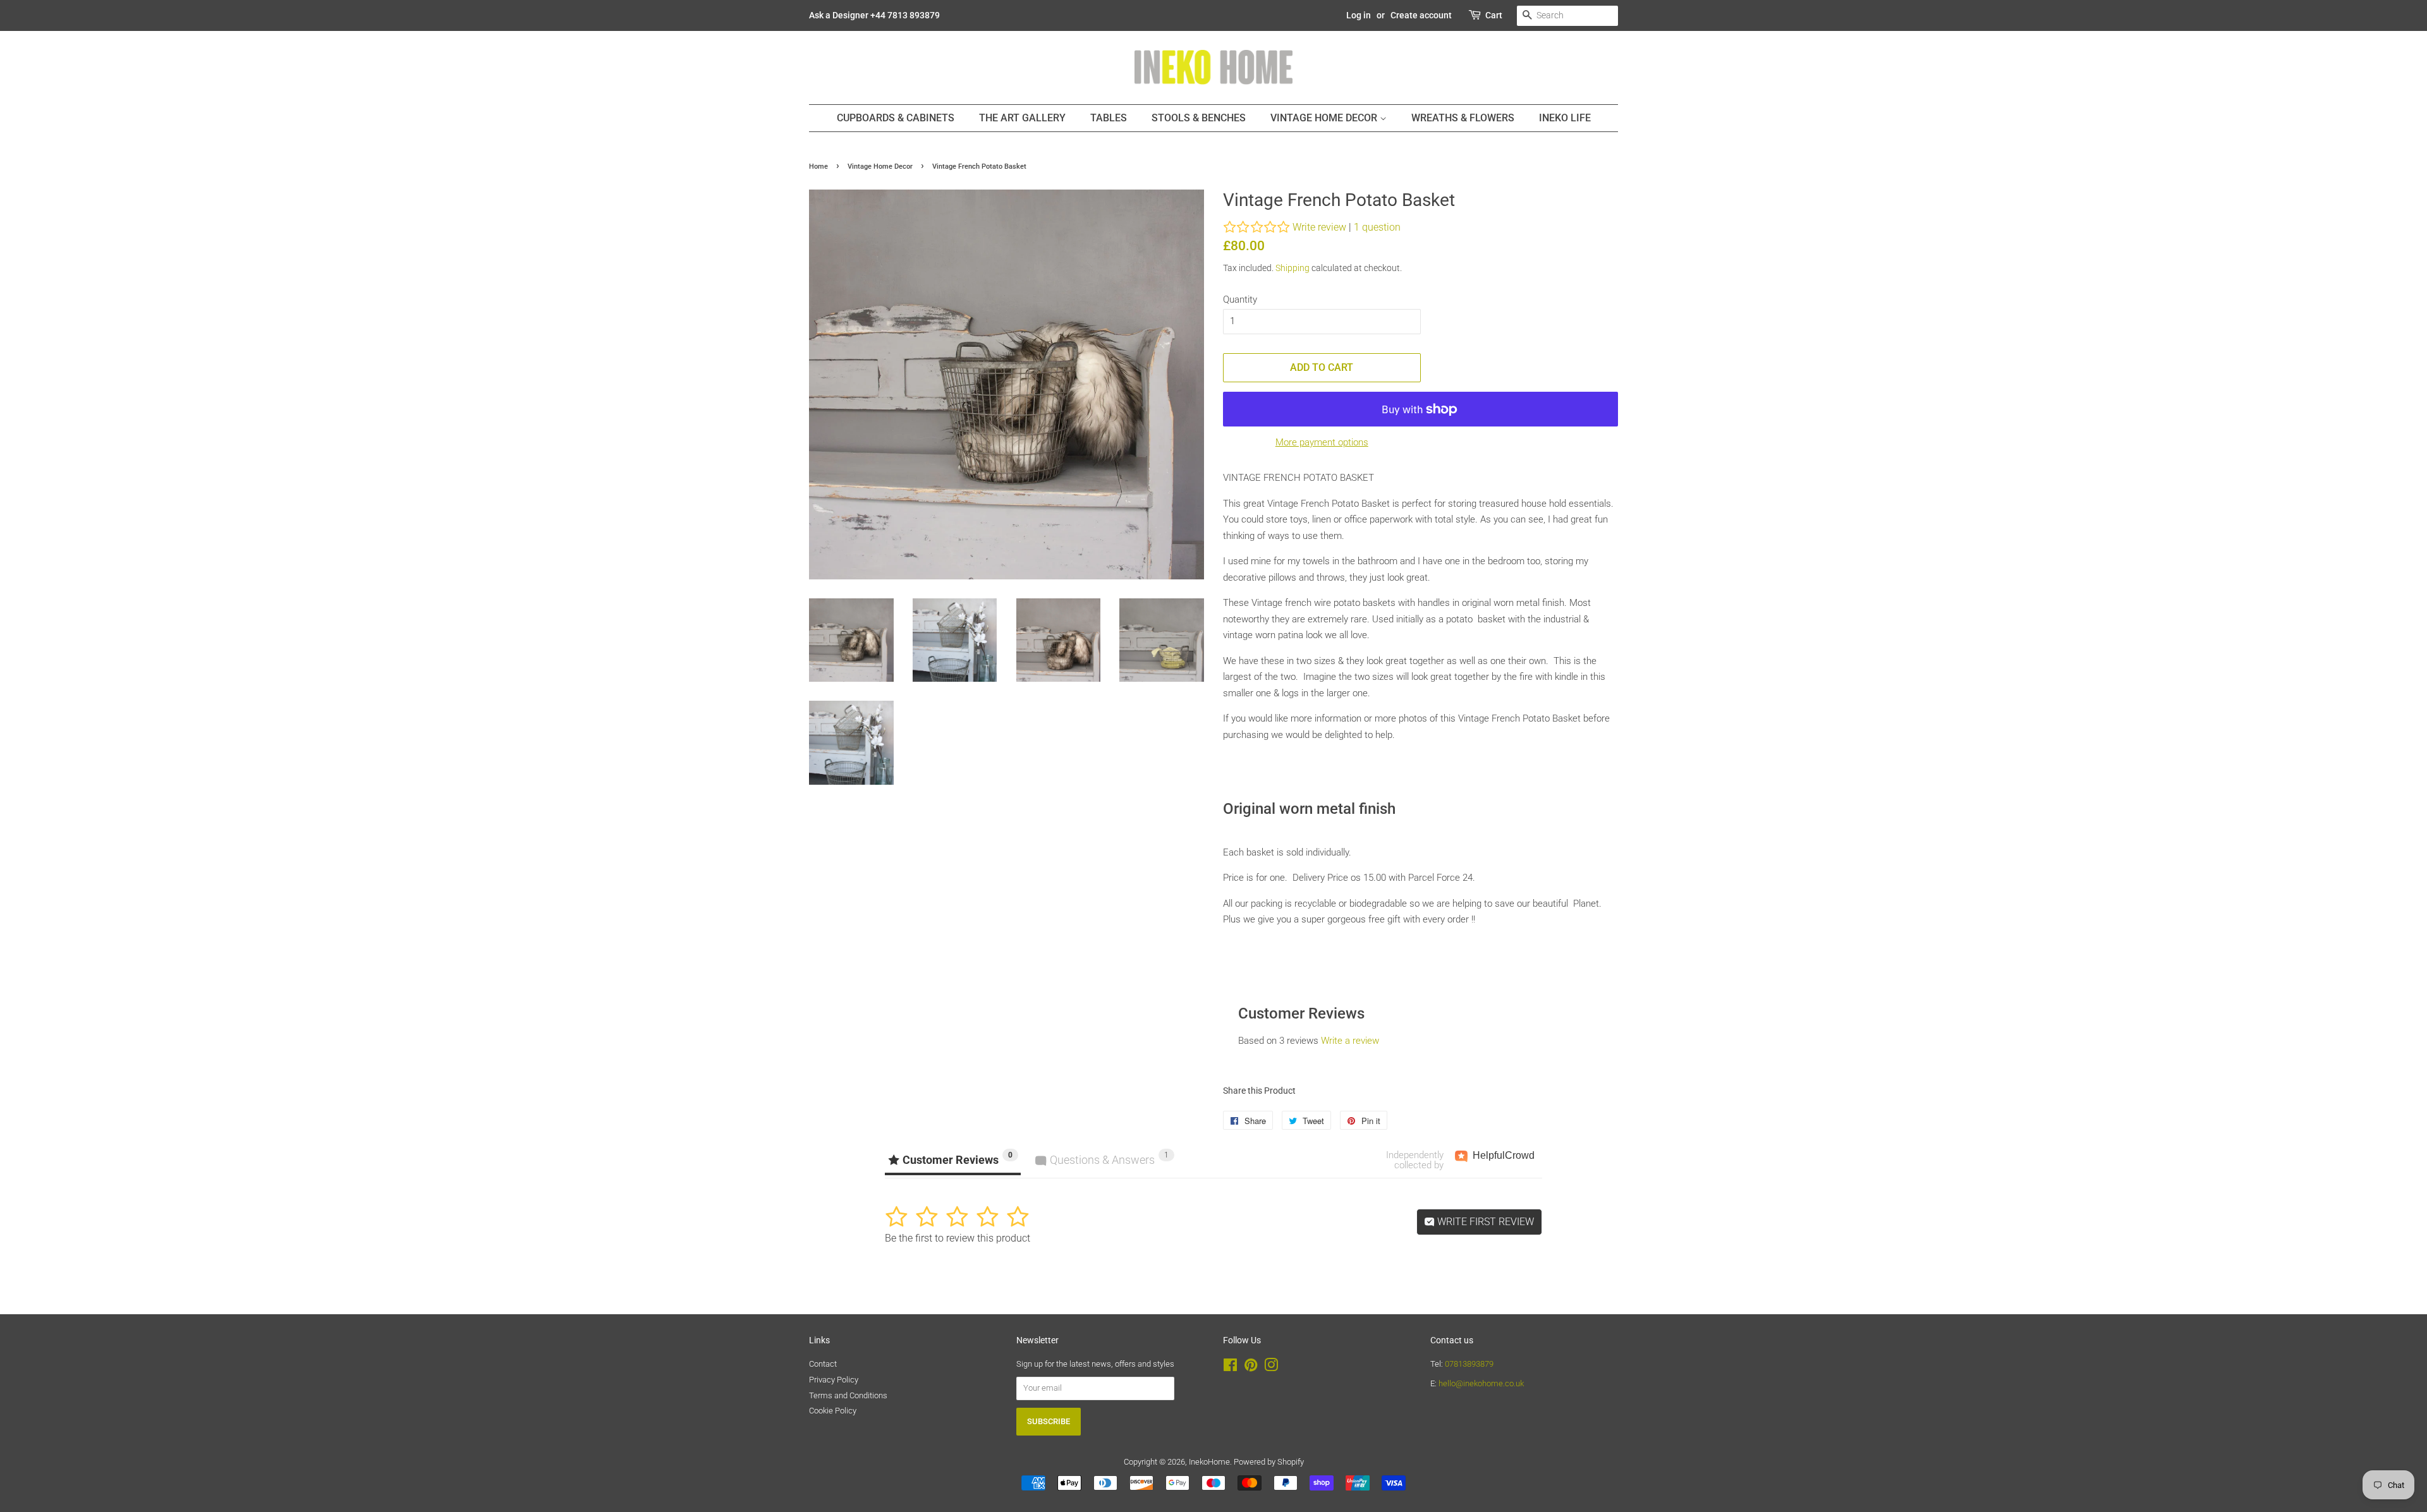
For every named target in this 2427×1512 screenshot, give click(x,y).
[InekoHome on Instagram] (1271, 1368)
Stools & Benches (1199, 118)
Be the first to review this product (958, 1238)
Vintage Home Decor (1325, 118)
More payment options (1322, 442)
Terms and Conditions (848, 1395)
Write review (1319, 227)
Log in (1359, 15)
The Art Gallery (1022, 118)
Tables (1109, 118)
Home (818, 166)
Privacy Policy (834, 1380)
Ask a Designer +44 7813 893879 (874, 15)
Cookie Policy (833, 1411)
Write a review (1350, 1041)
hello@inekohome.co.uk (1481, 1383)
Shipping (1293, 268)
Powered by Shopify (1269, 1462)
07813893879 (1469, 1364)
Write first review (1484, 1222)
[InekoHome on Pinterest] (1251, 1368)
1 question (1377, 227)
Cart (1494, 15)
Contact (823, 1364)
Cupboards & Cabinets (896, 118)
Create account (1421, 15)
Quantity (1240, 299)
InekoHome (1209, 1462)
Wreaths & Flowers (1463, 118)
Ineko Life (1565, 118)
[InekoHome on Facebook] (1230, 1368)
